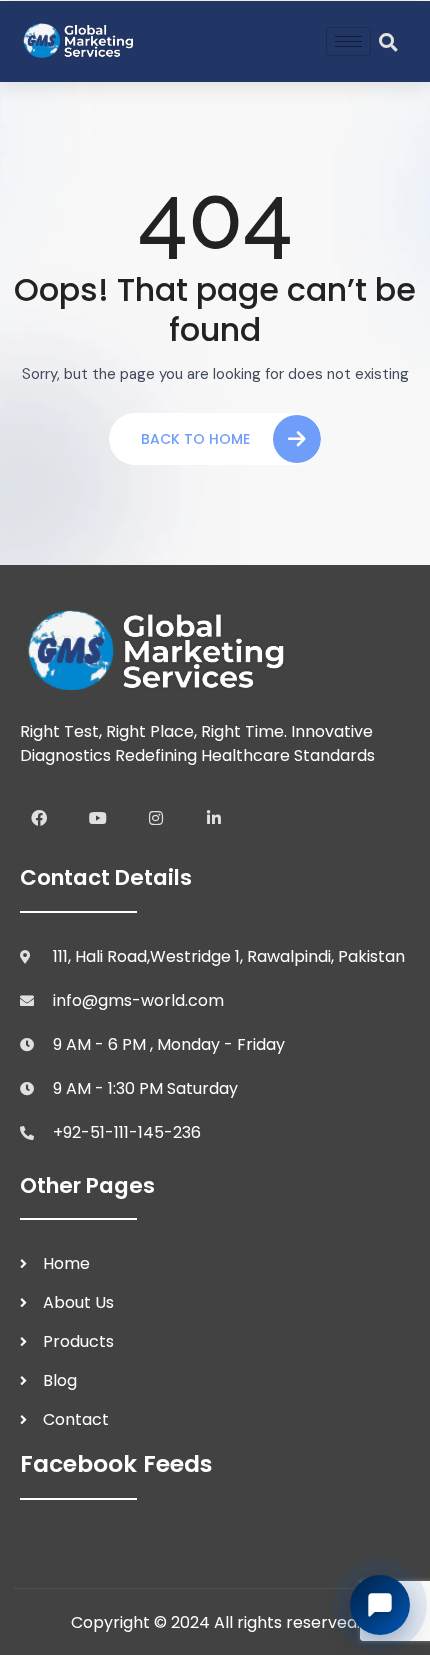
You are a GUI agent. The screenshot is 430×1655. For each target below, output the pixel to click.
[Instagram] (156, 817)
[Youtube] (97, 817)
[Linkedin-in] (214, 817)
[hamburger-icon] (348, 41)
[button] (388, 42)
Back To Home (195, 439)
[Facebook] (39, 817)
